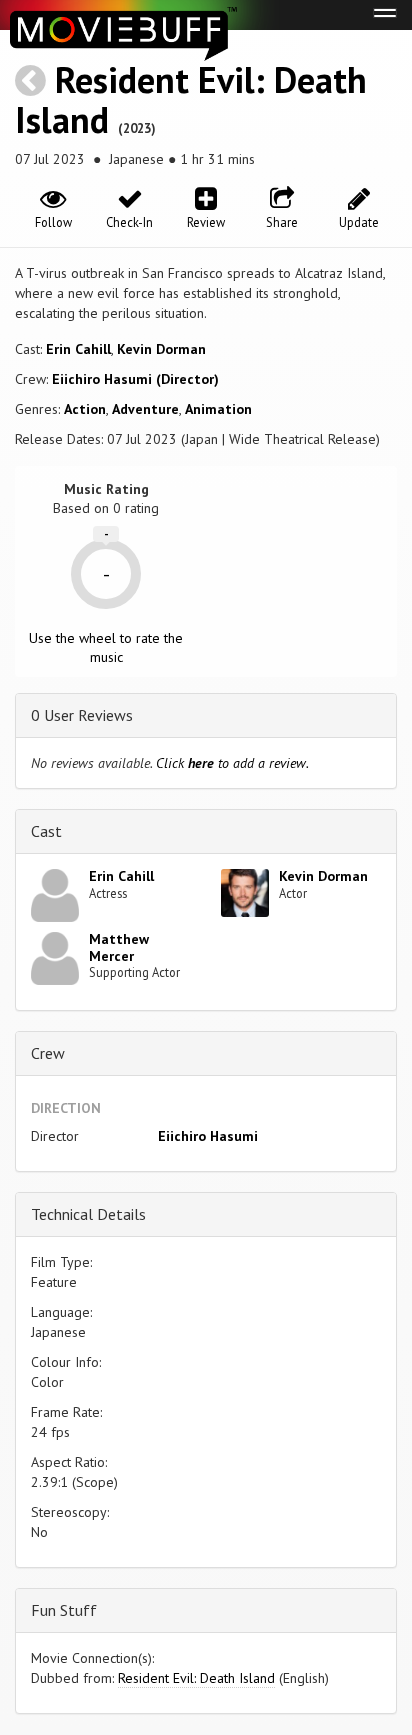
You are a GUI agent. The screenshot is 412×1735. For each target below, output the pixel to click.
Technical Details (88, 1214)
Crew (48, 1053)
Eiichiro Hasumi (208, 1136)
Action (85, 409)
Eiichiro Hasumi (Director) (135, 379)
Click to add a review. (232, 763)
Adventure (145, 409)
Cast (46, 831)
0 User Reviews (82, 715)
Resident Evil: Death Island (191, 99)
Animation (218, 409)
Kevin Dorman (161, 349)
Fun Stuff (64, 1610)
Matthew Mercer (119, 947)
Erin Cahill (78, 349)
